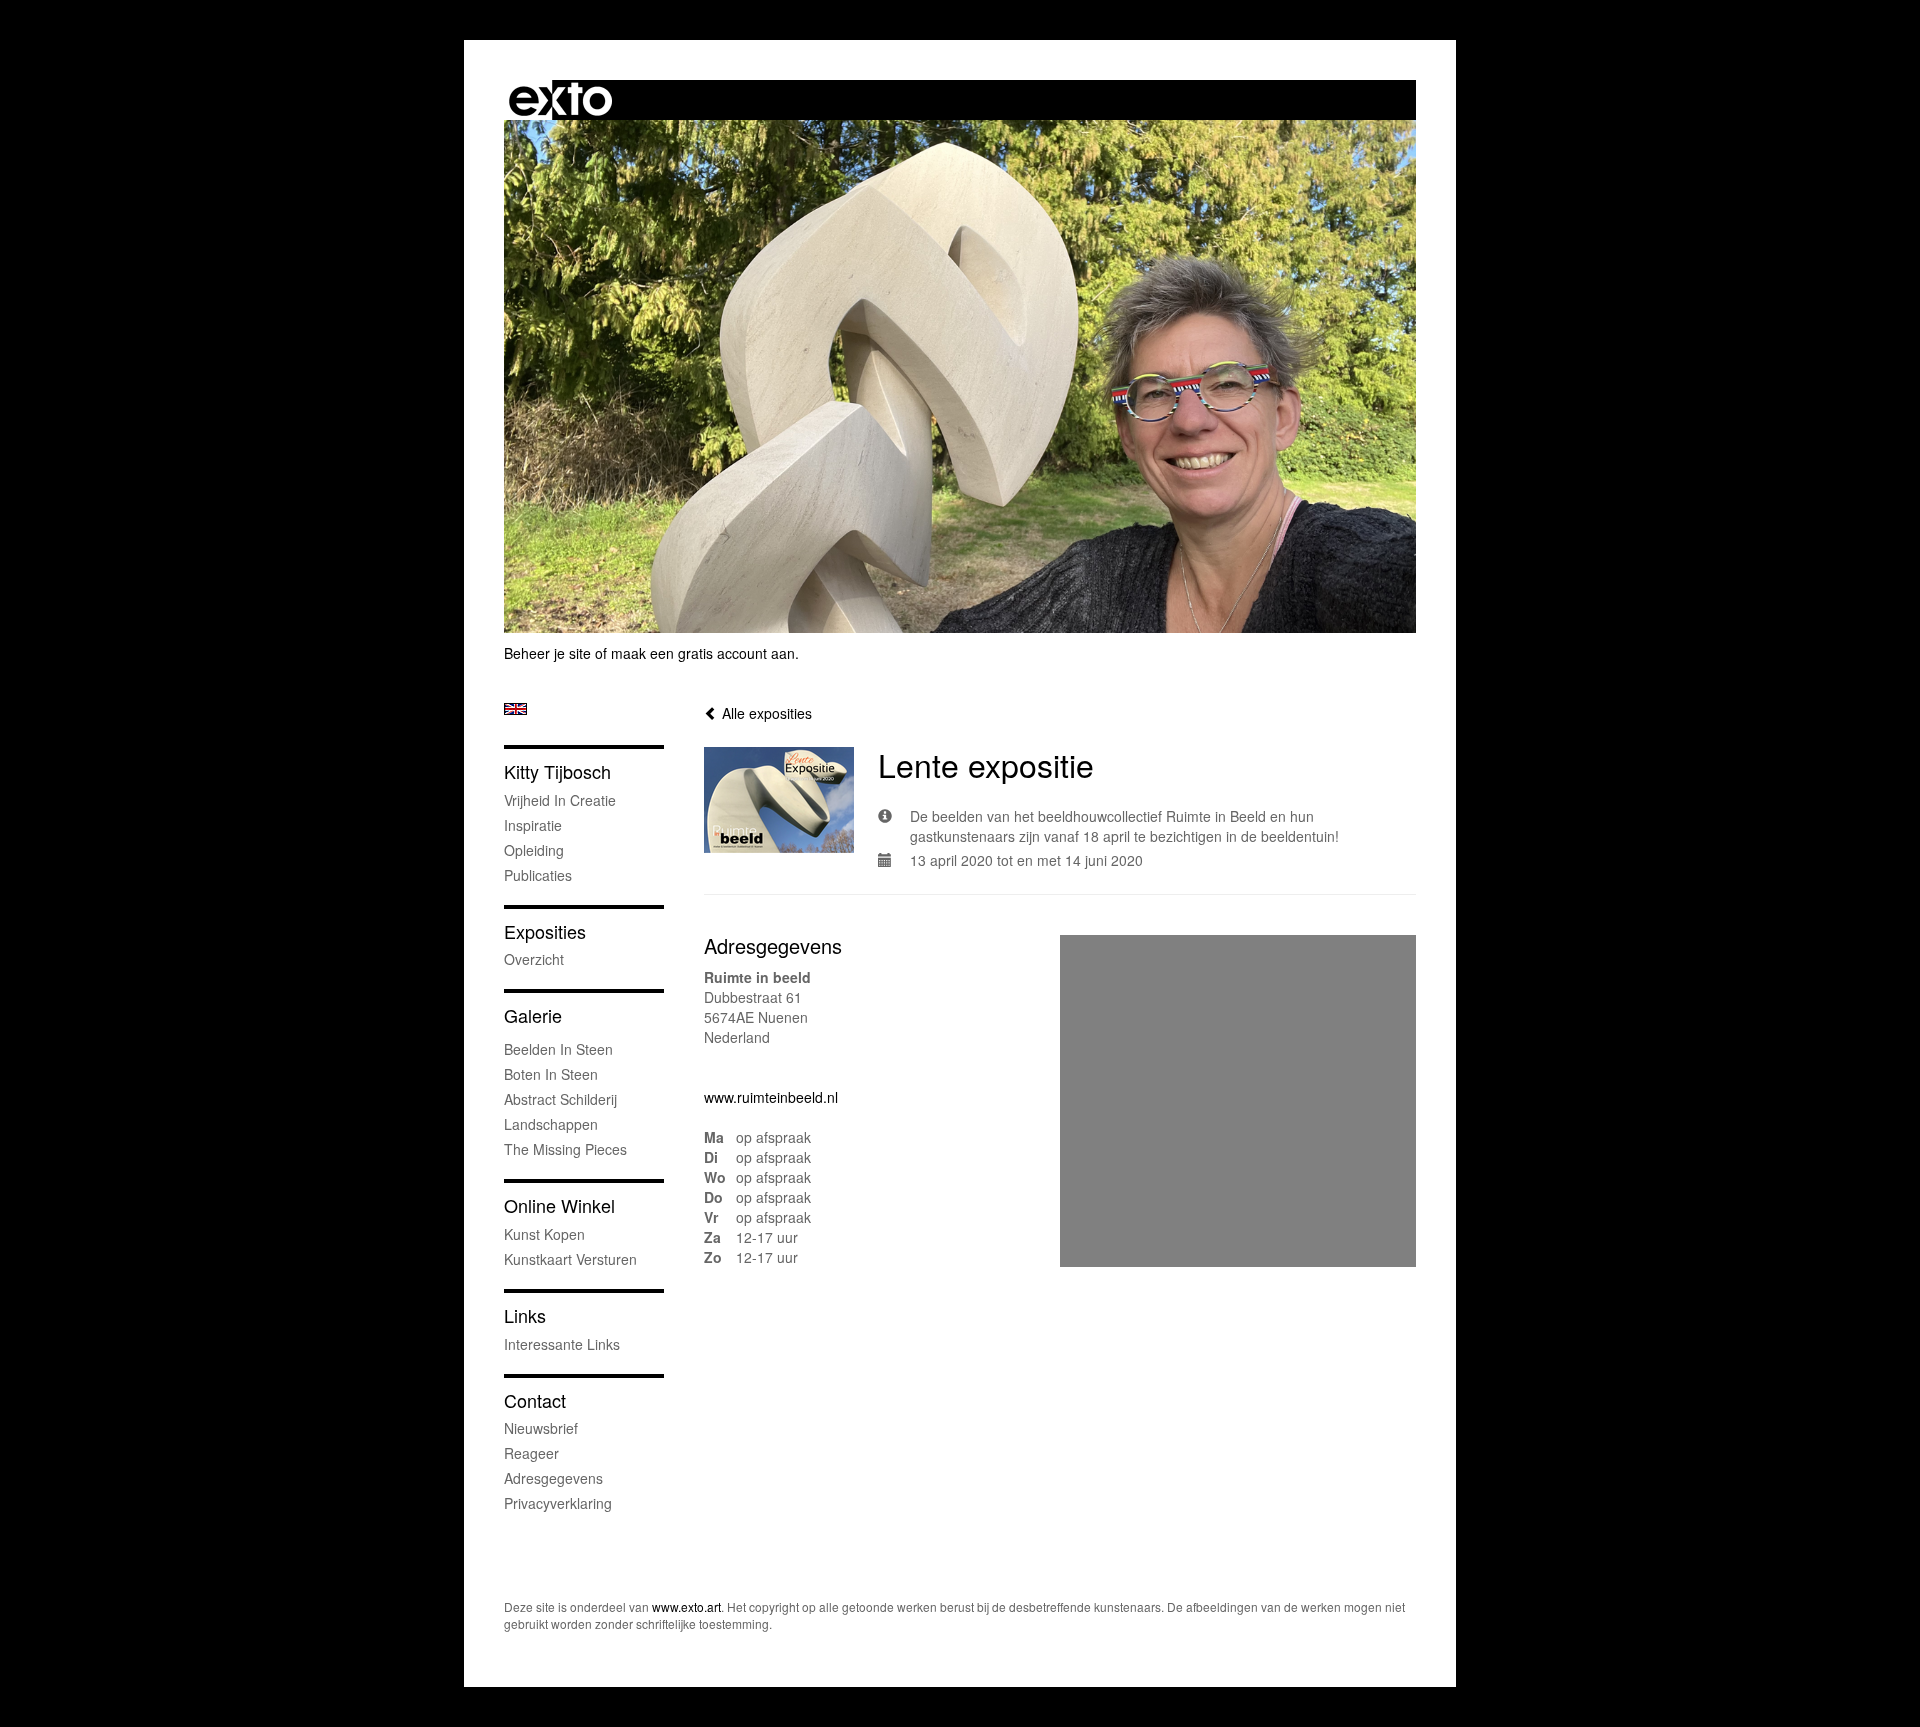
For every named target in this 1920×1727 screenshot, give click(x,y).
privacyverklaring (558, 1503)
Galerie (533, 1015)
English (515, 709)
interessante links (562, 1344)
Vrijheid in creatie (560, 800)
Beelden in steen (558, 1049)
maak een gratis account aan (703, 653)
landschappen (551, 1124)
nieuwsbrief (541, 1428)
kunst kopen (544, 1234)
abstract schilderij (560, 1099)
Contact (535, 1400)
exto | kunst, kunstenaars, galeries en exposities (560, 100)
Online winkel (559, 1205)
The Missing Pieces (565, 1149)
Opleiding (534, 850)
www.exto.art (686, 1606)
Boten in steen (551, 1074)
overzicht (534, 959)
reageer (531, 1453)
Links (525, 1315)
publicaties (538, 875)
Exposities (545, 931)
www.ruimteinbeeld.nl (771, 1097)
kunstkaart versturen (570, 1259)
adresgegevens (553, 1478)
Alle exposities (765, 713)
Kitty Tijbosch (557, 771)
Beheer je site (547, 653)
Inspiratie (533, 825)
